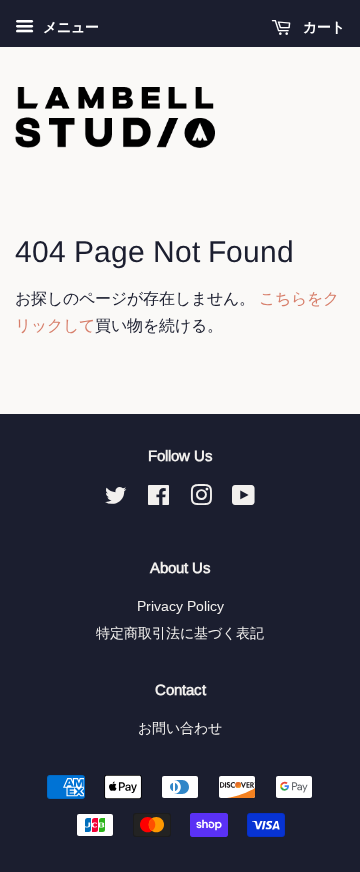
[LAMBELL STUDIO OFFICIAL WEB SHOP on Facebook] (158, 499)
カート (322, 27)
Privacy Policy (180, 606)
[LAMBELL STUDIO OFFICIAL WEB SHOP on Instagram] (201, 499)
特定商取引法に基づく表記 (180, 633)
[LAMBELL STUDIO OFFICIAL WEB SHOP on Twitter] (116, 499)
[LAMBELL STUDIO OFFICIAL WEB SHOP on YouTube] (243, 499)
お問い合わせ (180, 728)
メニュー (69, 27)
